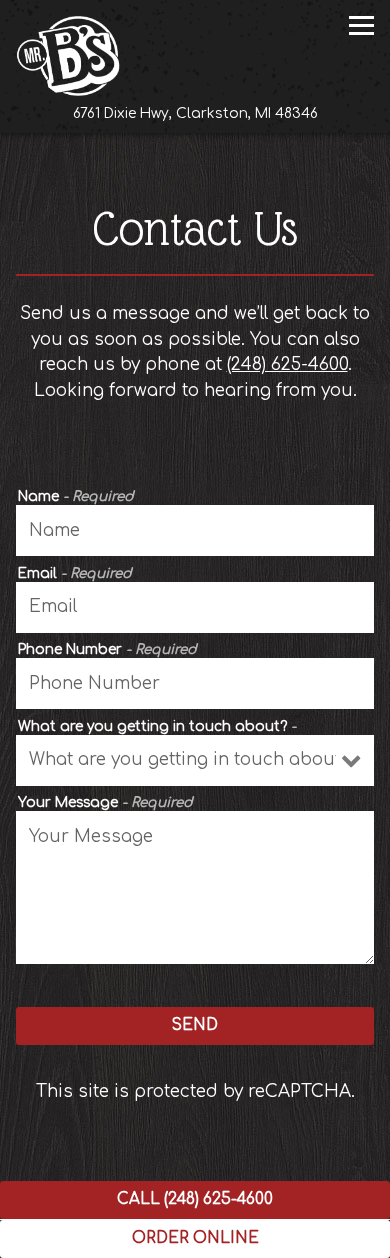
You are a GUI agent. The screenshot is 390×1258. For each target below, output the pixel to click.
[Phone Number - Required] (195, 683)
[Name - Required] (195, 530)
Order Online (261, 1238)
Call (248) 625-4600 (195, 1199)
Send (195, 1025)
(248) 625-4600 (287, 364)
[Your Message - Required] (195, 887)
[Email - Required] (195, 607)
